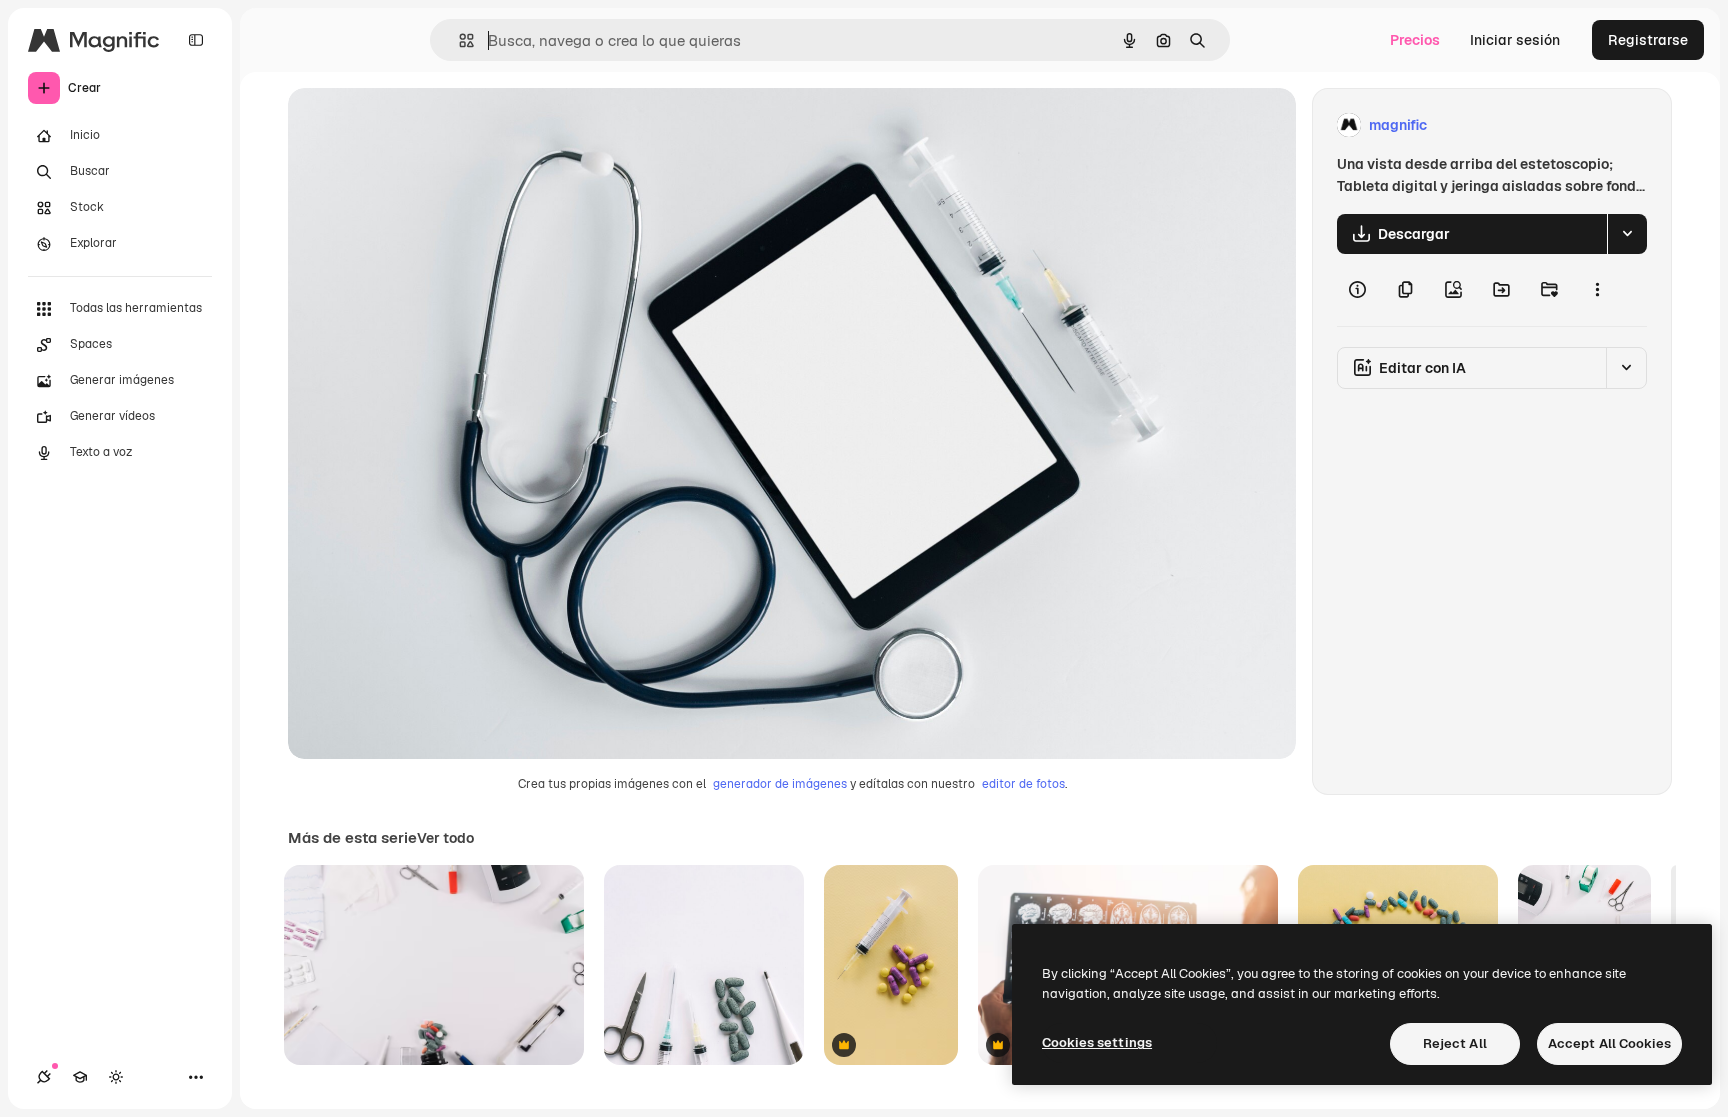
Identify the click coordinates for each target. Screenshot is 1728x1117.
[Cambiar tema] (116, 1077)
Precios (1415, 40)
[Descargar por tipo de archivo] (1627, 234)
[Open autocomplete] (458, 40)
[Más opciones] (1597, 290)
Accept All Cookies (1609, 1043)
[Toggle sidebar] (196, 40)
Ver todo (445, 838)
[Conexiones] (44, 1077)
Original (416, 125)
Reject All (1455, 1043)
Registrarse (1648, 40)
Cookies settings (1097, 1042)
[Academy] (80, 1077)
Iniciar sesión (1515, 40)
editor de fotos (1023, 784)
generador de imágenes (780, 784)
